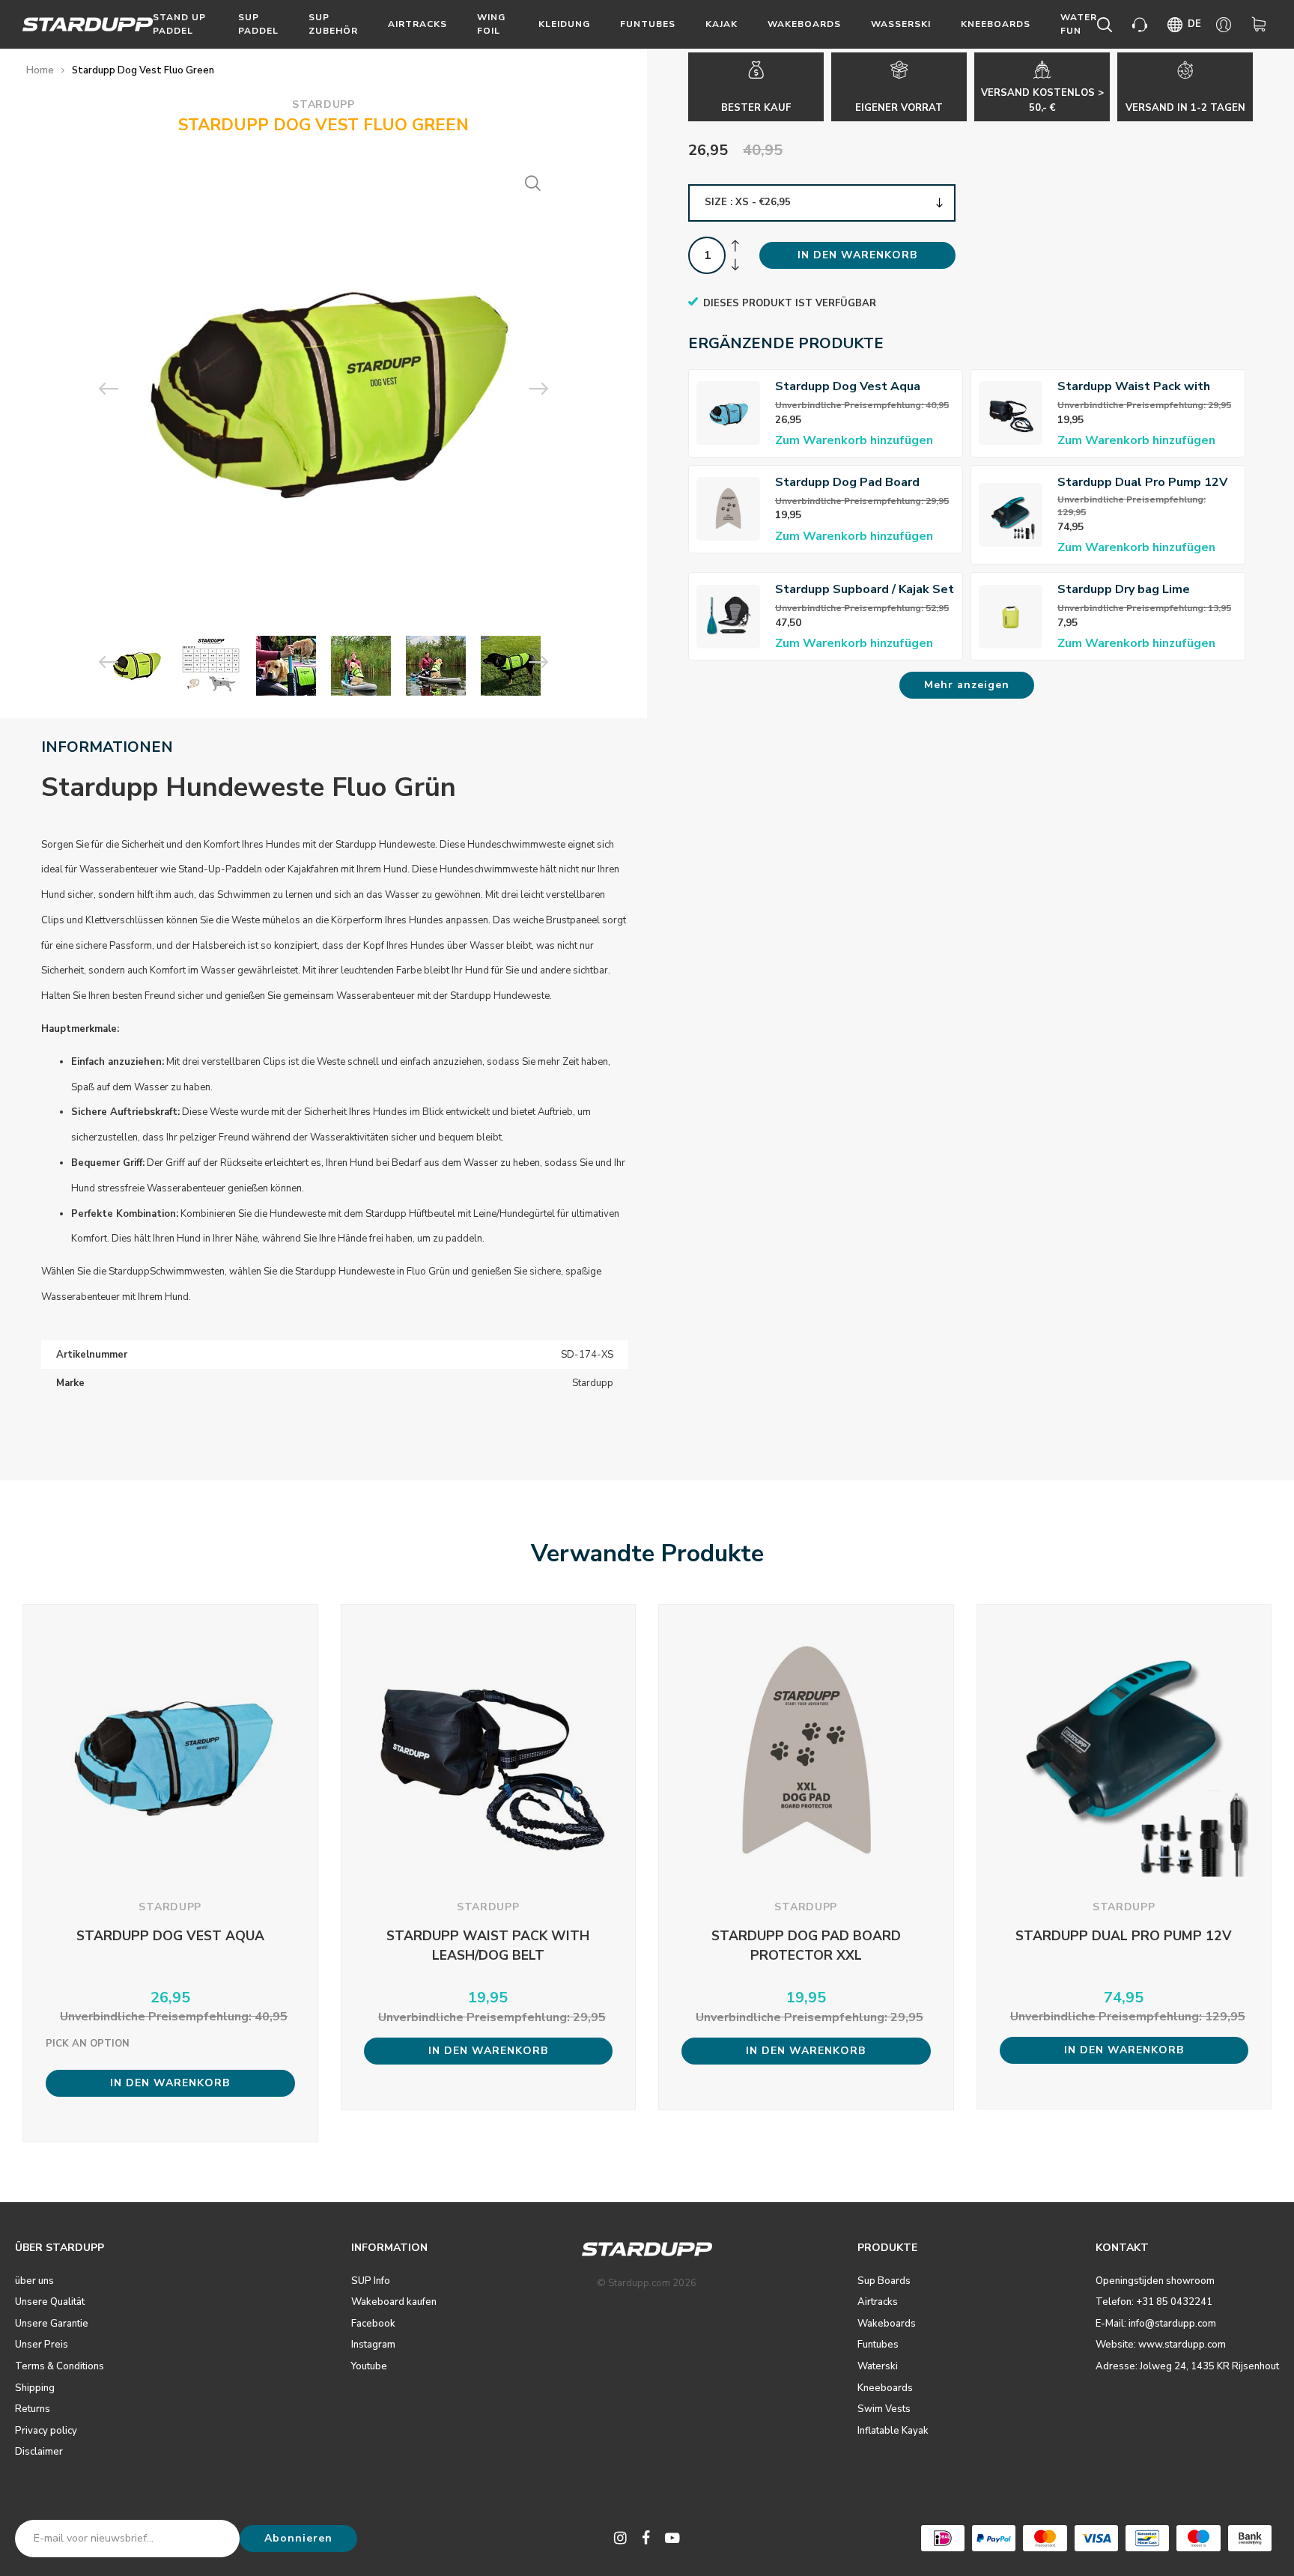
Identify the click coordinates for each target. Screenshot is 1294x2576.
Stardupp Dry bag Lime (1124, 589)
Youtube (369, 2366)
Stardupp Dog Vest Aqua (848, 386)
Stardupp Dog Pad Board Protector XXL (847, 483)
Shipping (35, 2388)
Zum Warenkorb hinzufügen (854, 440)
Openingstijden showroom (1155, 2281)
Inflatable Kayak (893, 2431)
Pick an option (88, 2044)
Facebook (373, 2324)
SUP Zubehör (333, 24)
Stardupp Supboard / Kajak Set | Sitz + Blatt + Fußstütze (865, 590)
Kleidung (564, 24)
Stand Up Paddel (179, 24)
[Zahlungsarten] (943, 2538)
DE (1194, 24)
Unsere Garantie (52, 2324)
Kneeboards (996, 24)
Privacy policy (46, 2431)
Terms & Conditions (60, 2366)
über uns (34, 2281)
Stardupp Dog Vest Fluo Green (143, 70)
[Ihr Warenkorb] (1261, 25)
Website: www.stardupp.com (1161, 2345)
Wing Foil (491, 24)
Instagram (373, 2345)
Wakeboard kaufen (394, 2302)
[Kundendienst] (1142, 25)
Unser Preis (42, 2345)
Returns (33, 2409)
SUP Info (371, 2281)
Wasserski (901, 24)
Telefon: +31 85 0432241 (1154, 2302)
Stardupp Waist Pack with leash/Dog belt (1134, 387)
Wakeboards (804, 24)
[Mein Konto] (1226, 25)
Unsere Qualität (50, 2302)
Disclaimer (39, 2452)
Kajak (722, 24)
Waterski (878, 2366)
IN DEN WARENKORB (857, 255)
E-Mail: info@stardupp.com (1156, 2324)
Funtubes (648, 24)
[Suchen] (1107, 25)
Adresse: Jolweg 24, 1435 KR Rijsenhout (1187, 2366)
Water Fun (1079, 24)
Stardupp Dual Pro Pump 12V (1142, 482)
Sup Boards (884, 2281)
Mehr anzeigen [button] (967, 685)
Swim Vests (884, 2409)
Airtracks (417, 24)
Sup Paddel (258, 24)
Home (40, 70)
